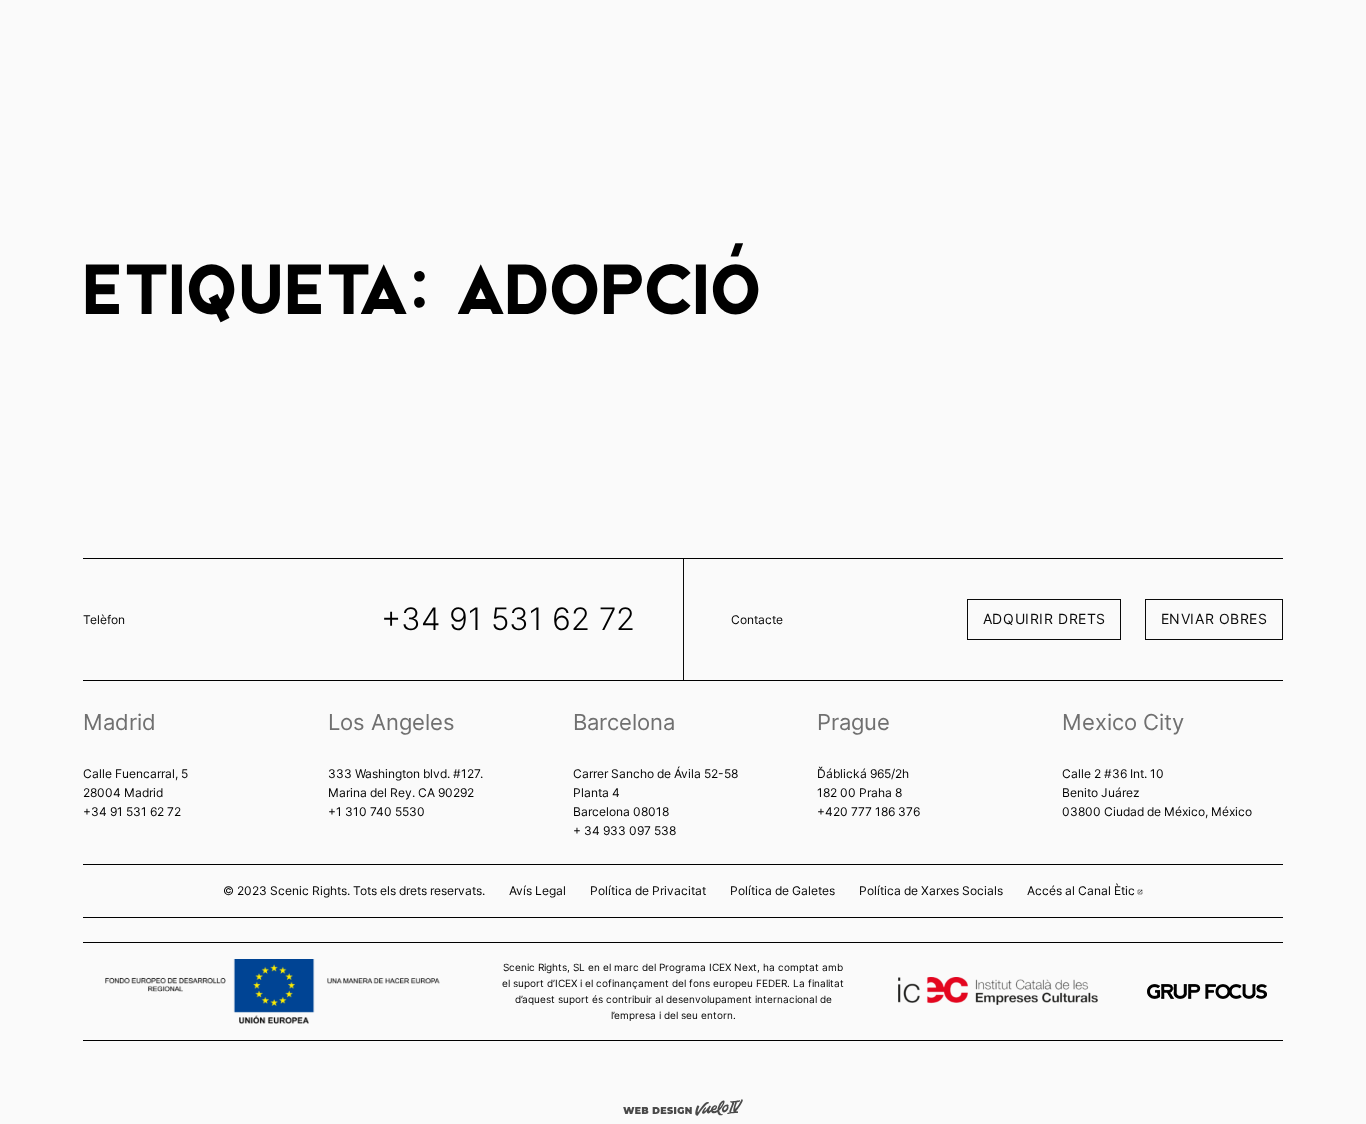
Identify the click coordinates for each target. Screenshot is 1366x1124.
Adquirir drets (1044, 618)
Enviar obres (1214, 618)
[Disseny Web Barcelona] (683, 1106)
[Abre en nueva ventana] (1207, 991)
